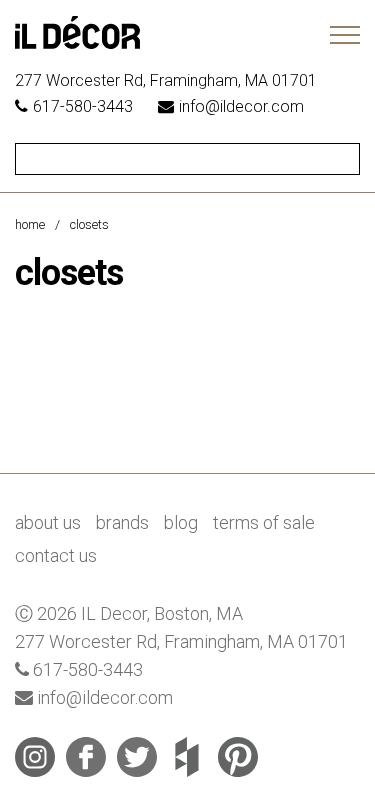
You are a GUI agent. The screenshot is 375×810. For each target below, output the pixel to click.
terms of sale (264, 522)
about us (48, 522)
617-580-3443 (83, 106)
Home (30, 224)
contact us (56, 555)
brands (122, 522)
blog (181, 522)
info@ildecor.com (241, 106)
